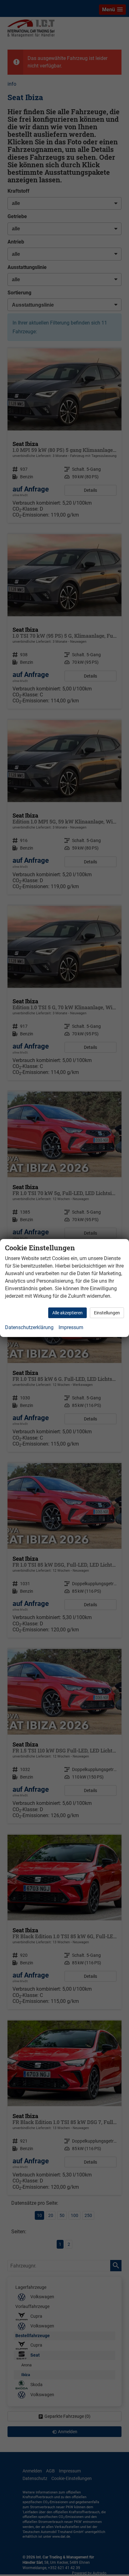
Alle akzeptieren (67, 1313)
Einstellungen (107, 1313)
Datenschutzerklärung (29, 1327)
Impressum (71, 1327)
